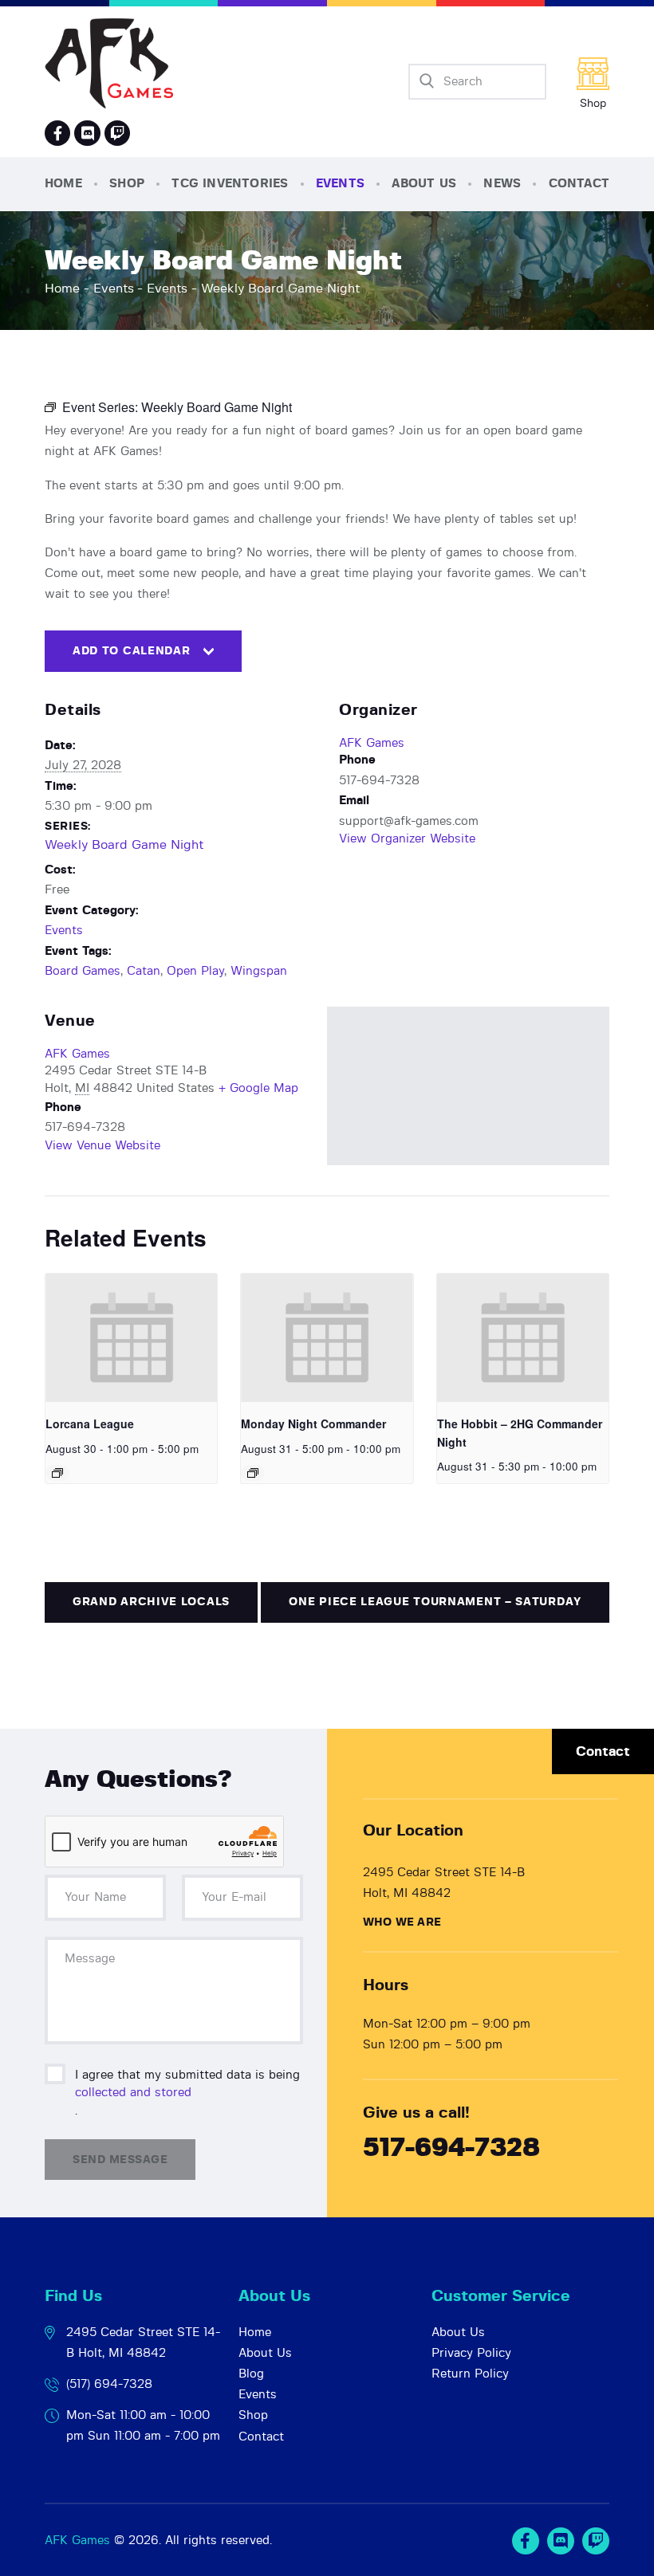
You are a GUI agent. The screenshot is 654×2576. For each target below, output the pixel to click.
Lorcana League (90, 1423)
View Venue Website (102, 1146)
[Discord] (87, 133)
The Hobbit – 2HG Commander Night (520, 1433)
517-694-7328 (451, 2148)
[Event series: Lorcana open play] (57, 1473)
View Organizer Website (407, 839)
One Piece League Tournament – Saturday (435, 1602)
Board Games (83, 971)
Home (62, 289)
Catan (144, 971)
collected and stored (133, 2093)
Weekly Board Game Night (124, 845)
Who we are (402, 1922)
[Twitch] (596, 2541)
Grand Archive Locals (151, 1602)
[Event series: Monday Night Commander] (253, 1473)
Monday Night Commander (313, 1423)
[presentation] (131, 1338)
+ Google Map (258, 1088)
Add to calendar (132, 651)
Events (114, 289)
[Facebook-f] (57, 133)
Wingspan (259, 971)
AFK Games (372, 743)
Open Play (195, 971)
